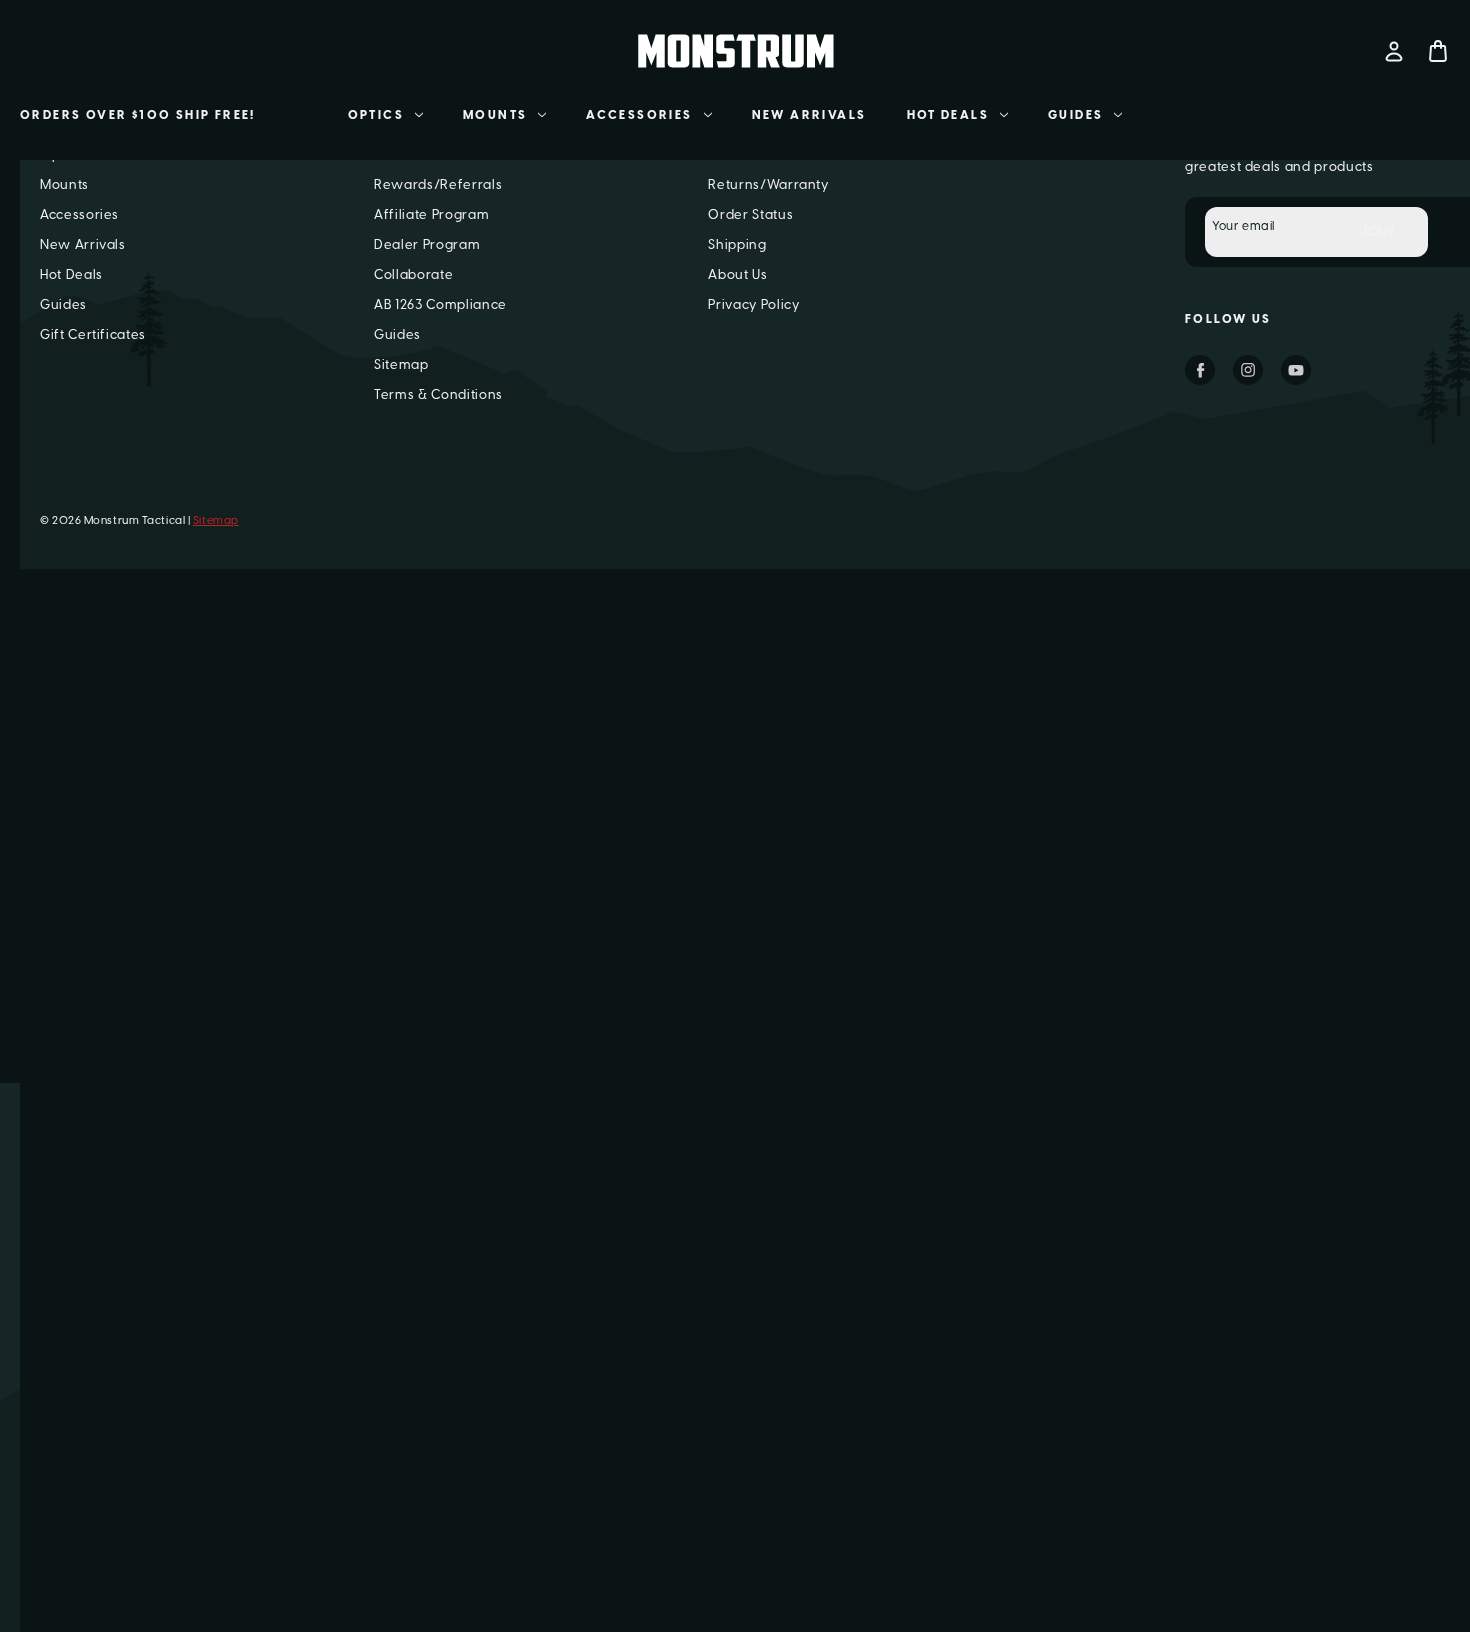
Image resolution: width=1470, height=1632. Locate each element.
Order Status (750, 214)
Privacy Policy (753, 304)
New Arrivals (809, 115)
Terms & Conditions (438, 394)
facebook (1200, 370)
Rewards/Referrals (438, 184)
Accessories (639, 115)
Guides (1075, 115)
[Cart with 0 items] (1438, 51)
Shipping (737, 244)
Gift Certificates (93, 334)
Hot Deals (948, 115)
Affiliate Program (431, 214)
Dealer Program (427, 244)
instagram (1248, 370)
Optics (376, 115)
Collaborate (413, 274)
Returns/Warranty (768, 184)
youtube (1296, 370)
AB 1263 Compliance (440, 304)
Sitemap (401, 364)
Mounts (495, 115)
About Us (737, 274)
